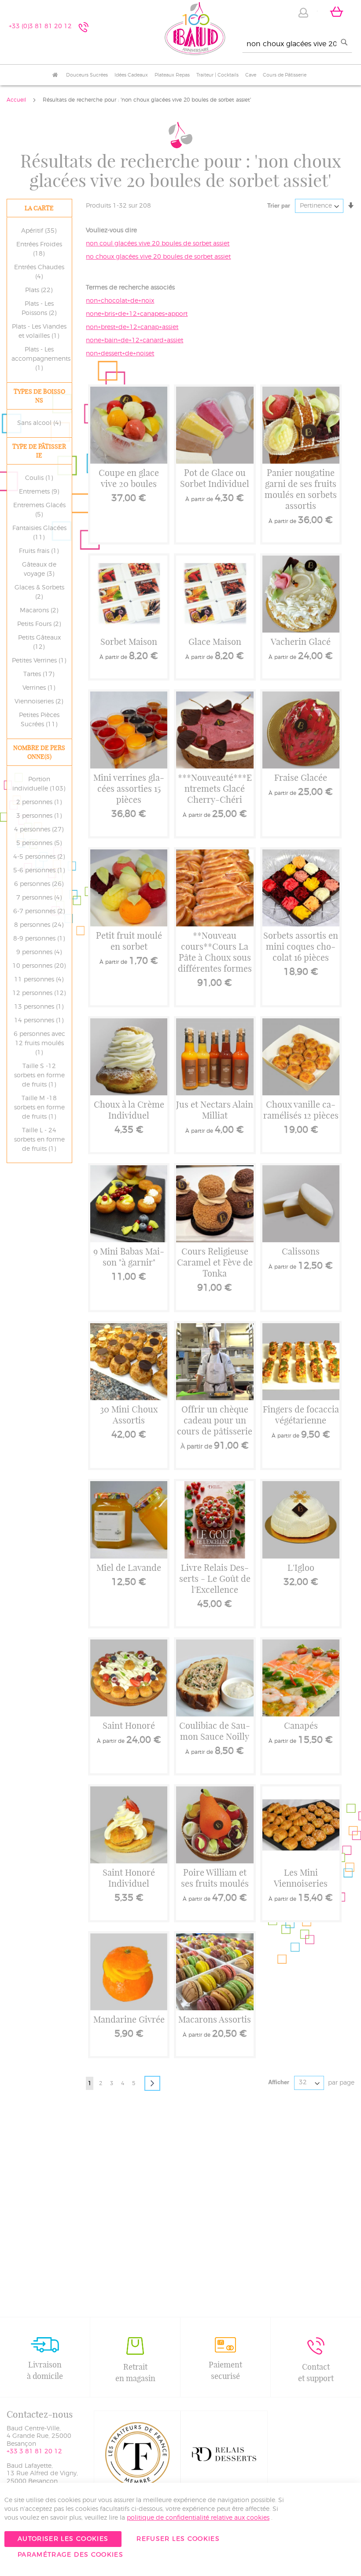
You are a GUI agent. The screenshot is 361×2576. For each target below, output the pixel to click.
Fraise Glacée (301, 778)
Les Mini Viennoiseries (301, 1878)
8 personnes (40, 925)
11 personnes (40, 980)
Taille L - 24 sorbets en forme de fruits (39, 1140)
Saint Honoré (129, 1725)
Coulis (41, 478)
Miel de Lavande (129, 1568)
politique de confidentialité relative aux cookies (198, 2518)
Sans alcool (41, 423)
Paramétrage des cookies (70, 2555)
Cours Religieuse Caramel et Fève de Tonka (215, 1262)
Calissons (301, 1251)
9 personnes (41, 952)
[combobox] (297, 44)
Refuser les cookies (178, 2539)
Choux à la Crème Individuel (129, 1110)
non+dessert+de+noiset (120, 354)
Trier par (279, 205)
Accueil (17, 100)
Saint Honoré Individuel (129, 1878)
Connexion (303, 13)
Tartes (40, 674)
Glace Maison (215, 642)
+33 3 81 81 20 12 (34, 2452)
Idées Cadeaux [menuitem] (131, 75)
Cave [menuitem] (251, 75)
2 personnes (41, 802)
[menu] (180, 75)
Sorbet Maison (129, 642)
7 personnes (41, 898)
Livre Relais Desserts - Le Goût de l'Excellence (215, 1579)
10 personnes (41, 966)
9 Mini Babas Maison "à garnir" (129, 1257)
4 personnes (40, 830)
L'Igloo (301, 1568)
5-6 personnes (41, 871)
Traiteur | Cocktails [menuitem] (217, 75)
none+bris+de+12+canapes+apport (137, 314)
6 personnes (40, 884)
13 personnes (40, 1007)
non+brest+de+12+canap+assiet (132, 327)
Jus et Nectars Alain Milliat (215, 1110)
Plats (40, 290)
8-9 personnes (41, 939)
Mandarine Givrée (129, 2019)
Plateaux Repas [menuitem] (172, 75)
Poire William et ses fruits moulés (215, 1878)
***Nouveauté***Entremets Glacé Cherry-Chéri (215, 789)
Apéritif (40, 231)
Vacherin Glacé (301, 642)
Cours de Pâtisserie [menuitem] (285, 75)
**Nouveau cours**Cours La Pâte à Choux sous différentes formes (215, 952)
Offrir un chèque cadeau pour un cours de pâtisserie (215, 1420)
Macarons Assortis (215, 2019)
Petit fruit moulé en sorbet (129, 941)
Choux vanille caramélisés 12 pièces (301, 1110)
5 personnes (41, 843)
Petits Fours (41, 624)
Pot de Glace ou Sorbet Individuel (215, 478)
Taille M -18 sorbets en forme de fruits (39, 1108)
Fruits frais (40, 551)
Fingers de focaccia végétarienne (301, 1415)
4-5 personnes (41, 857)
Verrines (40, 688)
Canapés (301, 1725)
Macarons (41, 611)
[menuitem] (55, 75)
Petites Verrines (41, 661)
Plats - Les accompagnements (41, 359)
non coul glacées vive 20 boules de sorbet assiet (158, 244)
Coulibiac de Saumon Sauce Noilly (215, 1731)
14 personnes (40, 1021)
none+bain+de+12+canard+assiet (134, 340)
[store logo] (195, 30)
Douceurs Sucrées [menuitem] (87, 75)
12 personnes (41, 993)
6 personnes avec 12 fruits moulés (39, 1043)
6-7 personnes (41, 911)
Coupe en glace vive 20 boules (129, 478)
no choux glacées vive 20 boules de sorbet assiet (158, 257)
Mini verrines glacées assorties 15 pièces (129, 789)
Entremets (41, 492)
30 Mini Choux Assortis (129, 1415)
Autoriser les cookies (63, 2539)
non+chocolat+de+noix (120, 301)
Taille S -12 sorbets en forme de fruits (39, 1076)
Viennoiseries (40, 702)
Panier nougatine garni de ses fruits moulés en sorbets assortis (301, 489)
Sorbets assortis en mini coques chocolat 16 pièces (301, 946)
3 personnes (41, 816)
